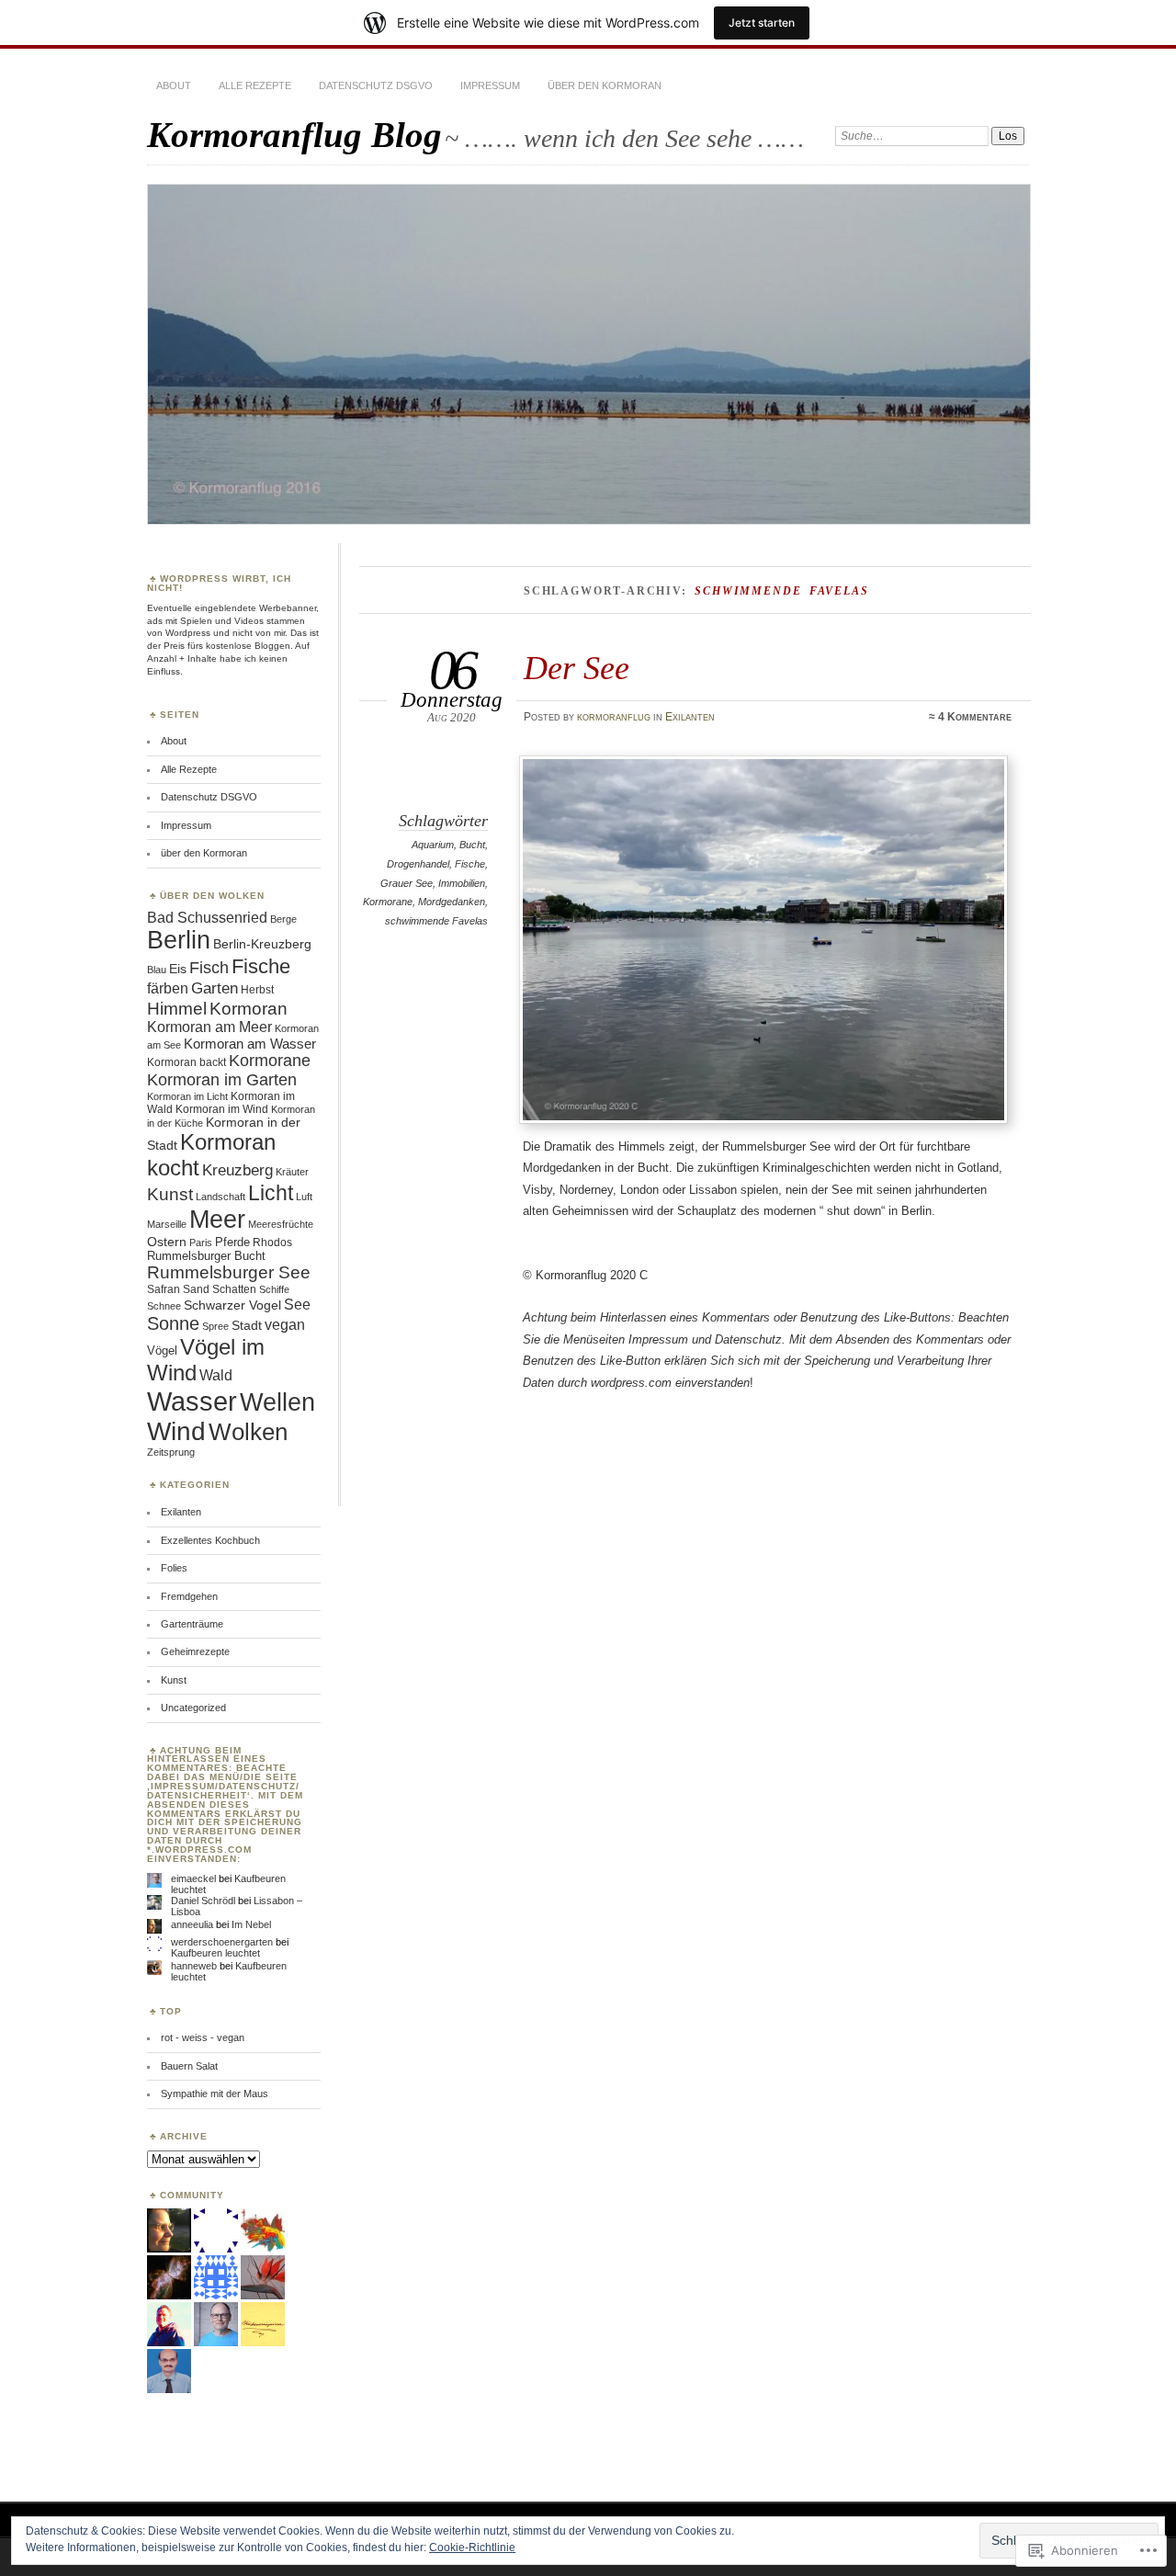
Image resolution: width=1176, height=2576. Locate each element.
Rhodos (272, 1243)
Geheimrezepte (195, 1651)
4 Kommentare (975, 717)
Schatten (234, 1289)
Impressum (490, 85)
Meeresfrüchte (281, 1224)
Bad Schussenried (207, 917)
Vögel (162, 1350)
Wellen (277, 1402)
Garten (215, 988)
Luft (304, 1197)
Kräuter (292, 1172)
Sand (196, 1289)
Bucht (472, 845)
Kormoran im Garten (222, 1080)
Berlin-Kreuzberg (262, 944)
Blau (157, 970)
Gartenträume (192, 1624)
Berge (283, 919)
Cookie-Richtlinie (472, 2548)
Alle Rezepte (255, 85)
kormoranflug (614, 717)
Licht (271, 1193)
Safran (164, 1289)
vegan (285, 1324)
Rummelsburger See (229, 1272)
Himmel (177, 1008)
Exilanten (690, 717)
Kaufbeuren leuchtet (215, 1953)
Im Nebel (251, 1924)
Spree (215, 1326)
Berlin (179, 940)
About (174, 85)
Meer (217, 1220)
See (297, 1304)
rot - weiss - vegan (203, 2037)
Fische (470, 864)
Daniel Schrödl (203, 1901)
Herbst (257, 990)
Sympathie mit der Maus (215, 2094)
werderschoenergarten (222, 1942)
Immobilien (462, 883)
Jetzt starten (762, 23)
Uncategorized (193, 1708)
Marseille (167, 1224)
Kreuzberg (237, 1170)
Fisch (209, 967)
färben (168, 988)
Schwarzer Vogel (232, 1305)
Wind (176, 1431)
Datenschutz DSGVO (376, 85)
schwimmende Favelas (436, 921)
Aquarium (433, 845)
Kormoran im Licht (187, 1096)
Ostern (167, 1242)
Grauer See (407, 883)
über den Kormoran (605, 85)
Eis (178, 969)
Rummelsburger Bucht (206, 1256)
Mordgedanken (452, 902)
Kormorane (388, 902)
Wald (216, 1375)
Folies (174, 1568)
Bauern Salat (189, 2066)
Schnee (164, 1306)
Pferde (232, 1242)
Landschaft (220, 1197)
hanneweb (194, 1966)
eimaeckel (193, 1878)
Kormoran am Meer (209, 1027)
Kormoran (249, 1009)
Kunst (170, 1194)
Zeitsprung (171, 1452)
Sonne (173, 1323)
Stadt (247, 1326)
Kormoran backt (187, 1062)
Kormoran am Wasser (250, 1044)
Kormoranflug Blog (294, 135)
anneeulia (192, 1924)
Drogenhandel (418, 864)
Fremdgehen (189, 1596)
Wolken (248, 1432)
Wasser (192, 1401)
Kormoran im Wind (222, 1109)
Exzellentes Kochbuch (210, 1540)
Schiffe (274, 1289)
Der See (577, 668)
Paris (201, 1243)
